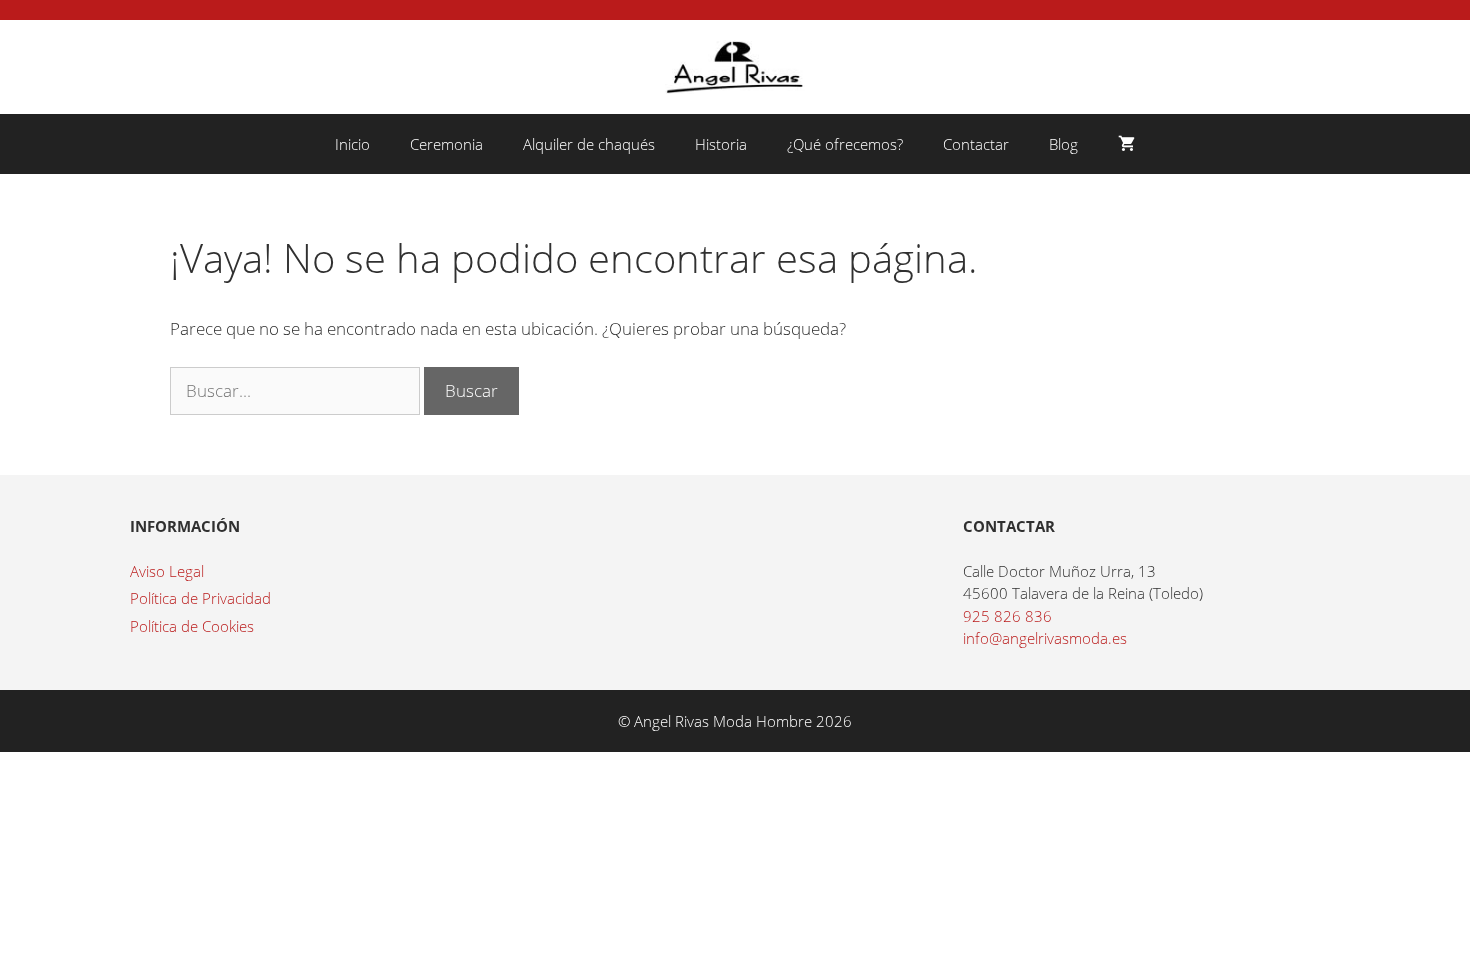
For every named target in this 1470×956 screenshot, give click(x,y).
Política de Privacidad (200, 598)
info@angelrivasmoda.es (1045, 638)
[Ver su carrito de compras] (1126, 144)
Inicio (352, 144)
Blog (1063, 144)
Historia (721, 144)
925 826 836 (1007, 616)
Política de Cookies (192, 626)
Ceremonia (446, 144)
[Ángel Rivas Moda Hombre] (735, 65)
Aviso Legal (167, 571)
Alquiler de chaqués (589, 144)
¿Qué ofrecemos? (845, 144)
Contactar (976, 144)
